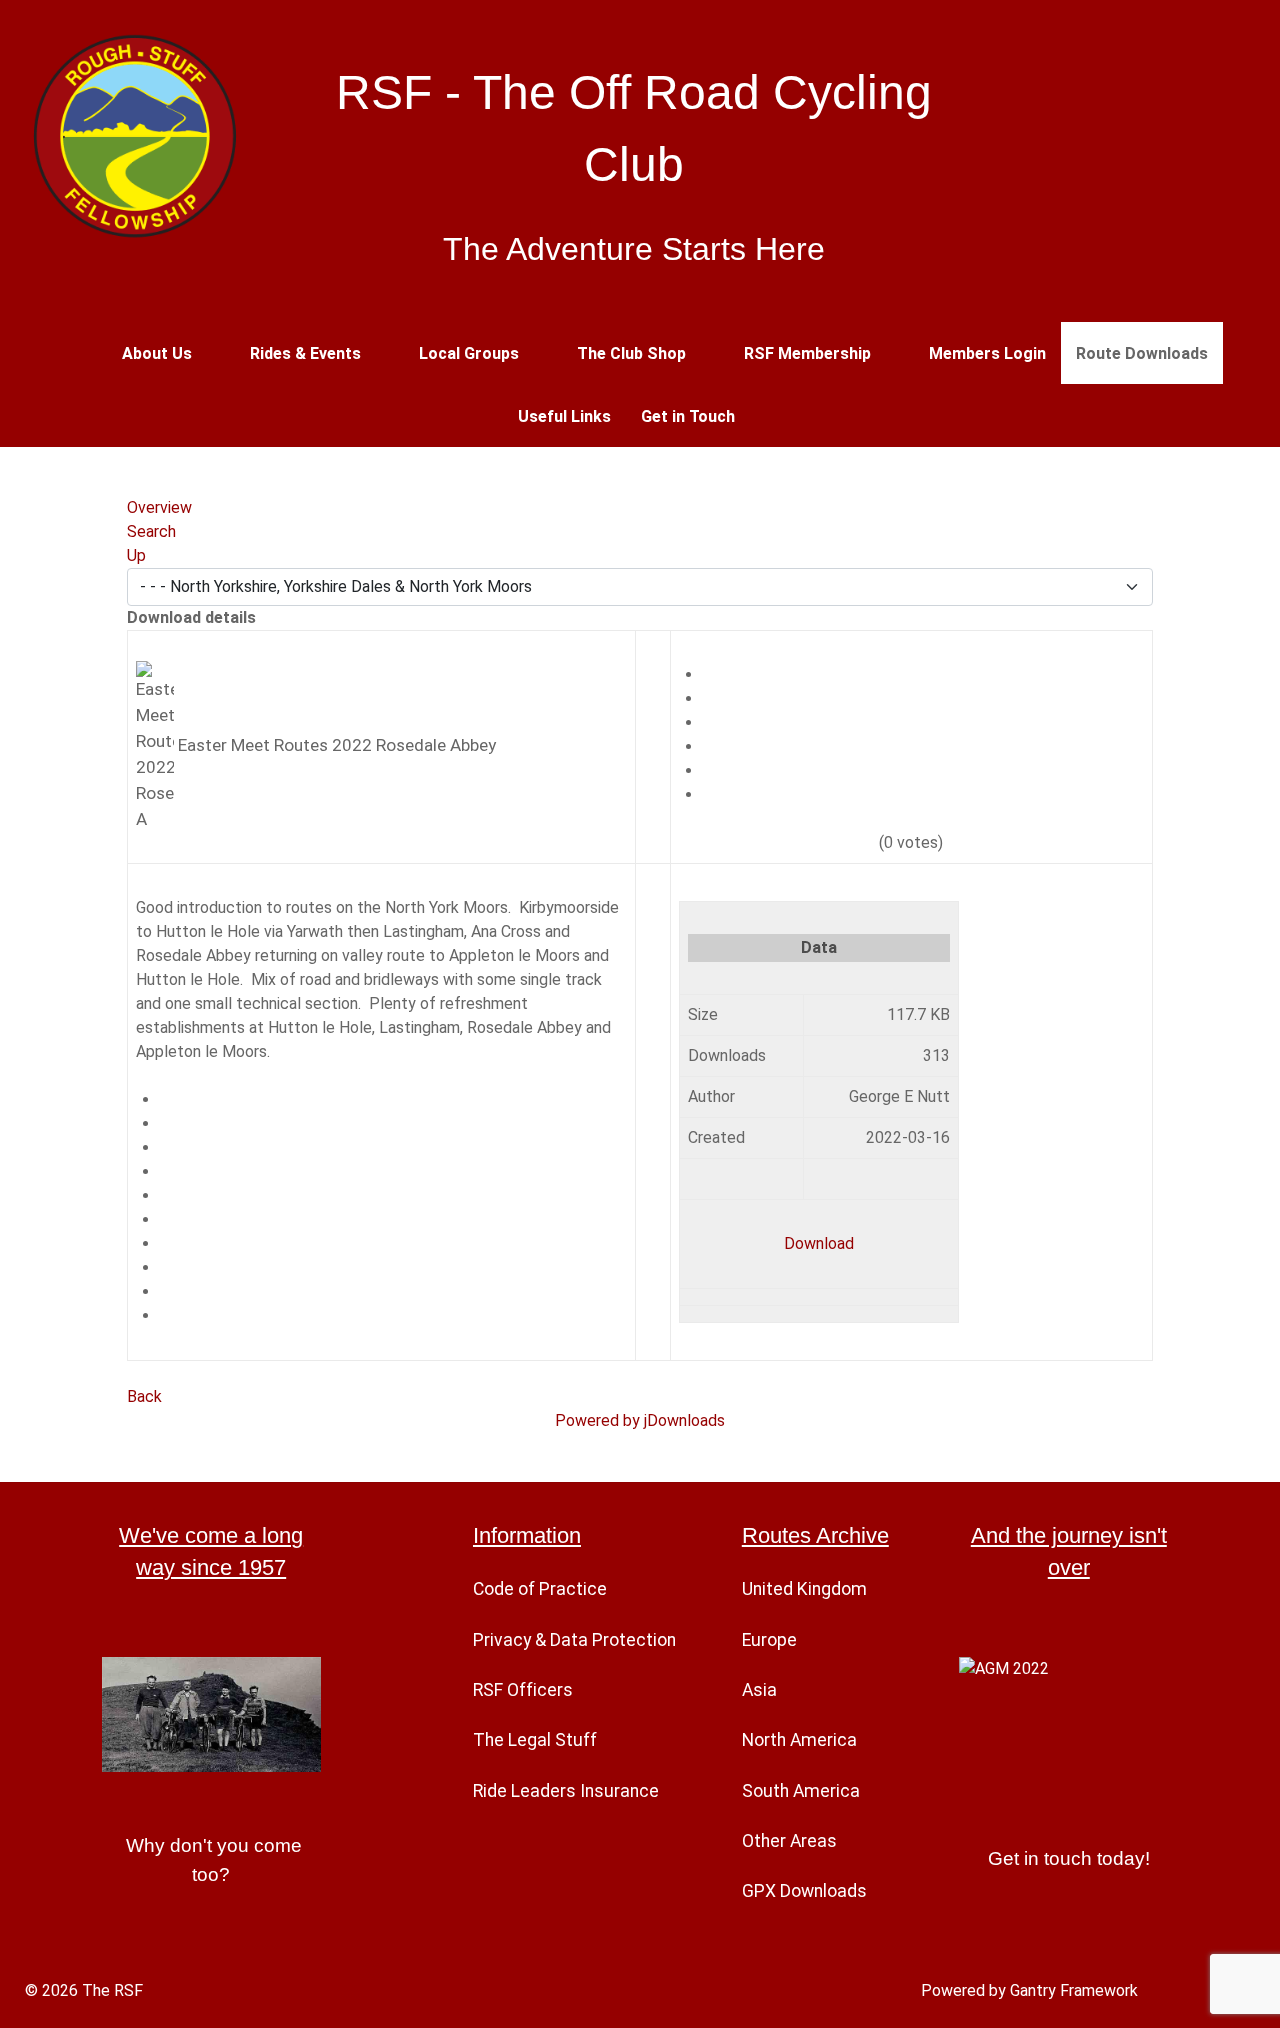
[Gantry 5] (134, 134)
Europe (769, 1640)
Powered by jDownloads (640, 1420)
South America (801, 1791)
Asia (759, 1690)
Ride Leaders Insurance (566, 1791)
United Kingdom (804, 1589)
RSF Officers (523, 1690)
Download (819, 1243)
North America (799, 1740)
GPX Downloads (804, 1891)
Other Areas (789, 1841)
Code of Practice (540, 1589)
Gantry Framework (1074, 1990)
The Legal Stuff (535, 1740)
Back (144, 1396)
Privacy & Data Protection (574, 1640)
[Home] (81, 353)
